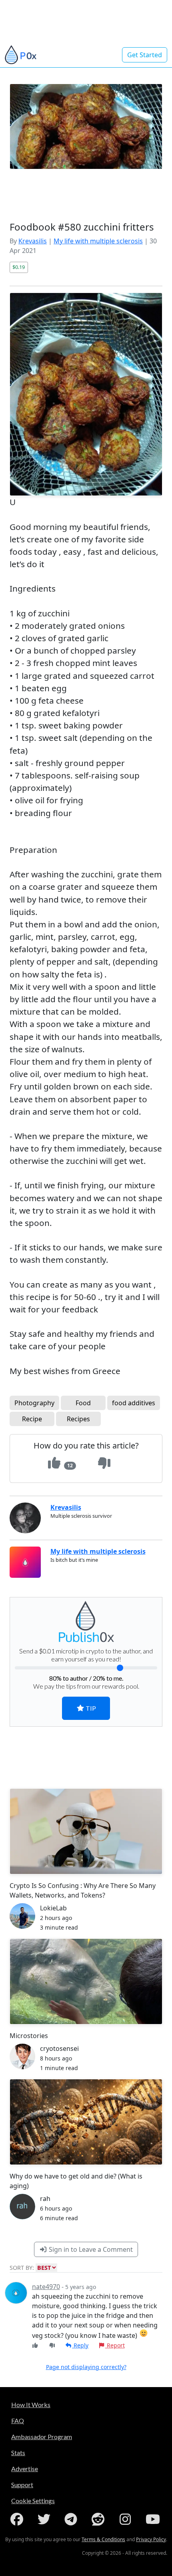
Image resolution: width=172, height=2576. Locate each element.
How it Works (31, 2404)
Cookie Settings (33, 2501)
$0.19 (19, 267)
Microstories (29, 2036)
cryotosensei (59, 2048)
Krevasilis (33, 241)
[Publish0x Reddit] (100, 2519)
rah (45, 2199)
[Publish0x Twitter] (46, 2519)
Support (22, 2485)
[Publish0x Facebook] (18, 2519)
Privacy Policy (151, 2539)
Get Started (145, 55)
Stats (18, 2453)
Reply (80, 2345)
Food (83, 1403)
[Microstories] (86, 1981)
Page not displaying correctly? (86, 2367)
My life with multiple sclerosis (98, 241)
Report (115, 2345)
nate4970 (46, 2287)
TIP (90, 1708)
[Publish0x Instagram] (127, 2519)
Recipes (78, 1419)
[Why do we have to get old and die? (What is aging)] (86, 2122)
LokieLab (53, 1908)
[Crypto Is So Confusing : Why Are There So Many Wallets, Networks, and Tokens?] (86, 1831)
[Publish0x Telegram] (72, 2519)
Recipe (32, 1419)
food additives (134, 1403)
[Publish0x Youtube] (154, 2519)
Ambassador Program (42, 2437)
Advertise (25, 2469)
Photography (34, 1403)
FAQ (18, 2421)
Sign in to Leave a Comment (90, 2249)
